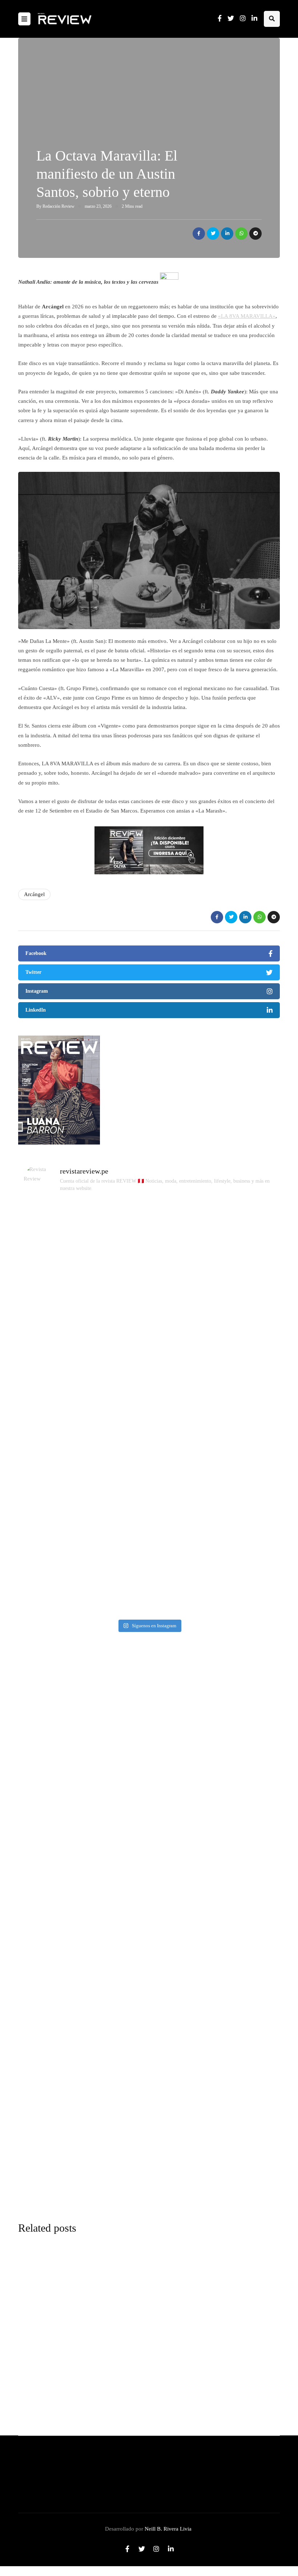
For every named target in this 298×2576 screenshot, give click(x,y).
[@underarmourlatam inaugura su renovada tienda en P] (62, 1500)
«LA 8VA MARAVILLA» (247, 316)
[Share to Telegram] (255, 234)
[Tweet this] (213, 234)
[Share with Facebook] (199, 234)
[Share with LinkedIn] (227, 234)
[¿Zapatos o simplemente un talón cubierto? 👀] (149, 1299)
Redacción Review (59, 206)
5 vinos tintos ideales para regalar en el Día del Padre (188, 2409)
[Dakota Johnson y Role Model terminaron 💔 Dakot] (236, 1323)
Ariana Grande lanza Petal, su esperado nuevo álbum (188, 2353)
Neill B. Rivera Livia (168, 2529)
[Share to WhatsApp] (241, 234)
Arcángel (34, 894)
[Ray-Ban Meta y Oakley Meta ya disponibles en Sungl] (62, 1275)
